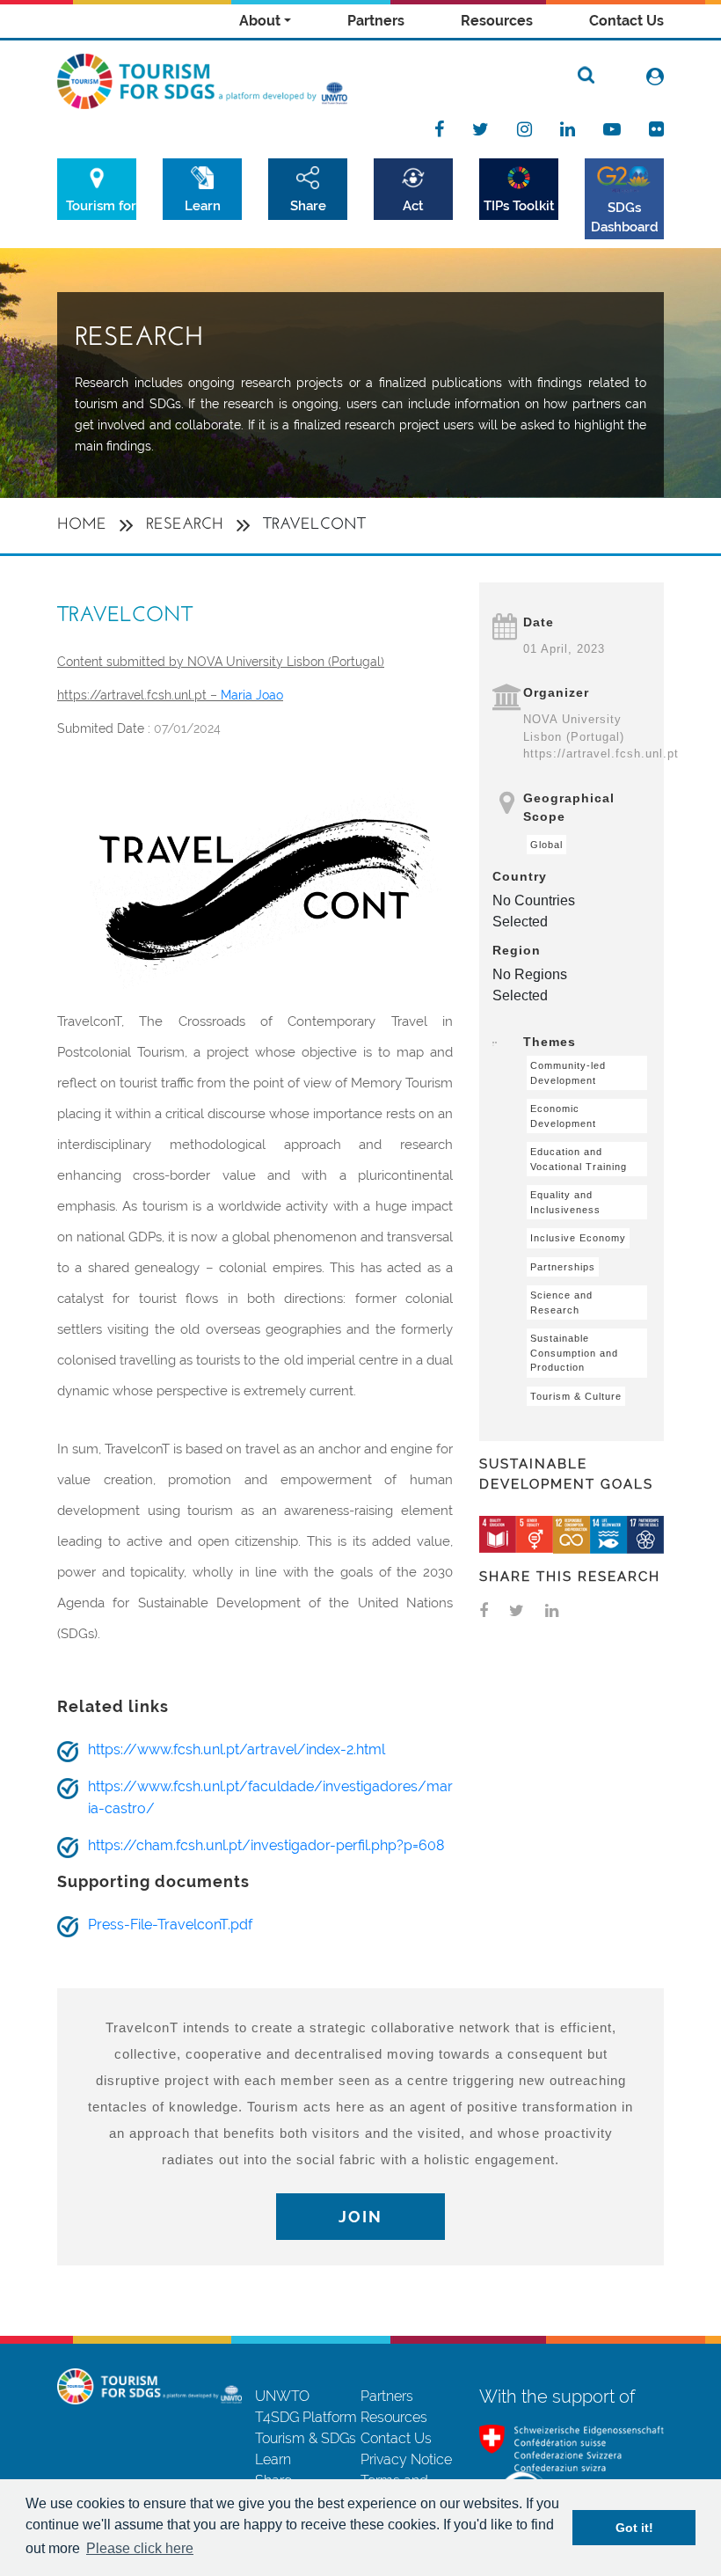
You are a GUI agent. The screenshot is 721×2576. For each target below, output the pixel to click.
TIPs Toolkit (519, 205)
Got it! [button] (634, 2528)
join (360, 2217)
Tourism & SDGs (306, 2438)
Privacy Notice (406, 2459)
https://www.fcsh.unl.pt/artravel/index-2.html (237, 1749)
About (260, 21)
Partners (376, 21)
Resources (497, 21)
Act (413, 205)
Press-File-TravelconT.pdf (170, 1925)
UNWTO (282, 2396)
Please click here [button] (140, 2548)
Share (308, 205)
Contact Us (626, 21)
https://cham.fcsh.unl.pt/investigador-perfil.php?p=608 (266, 1845)
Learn (203, 205)
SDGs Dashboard (625, 217)
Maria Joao (252, 695)
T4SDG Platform (306, 2417)
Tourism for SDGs (101, 205)
